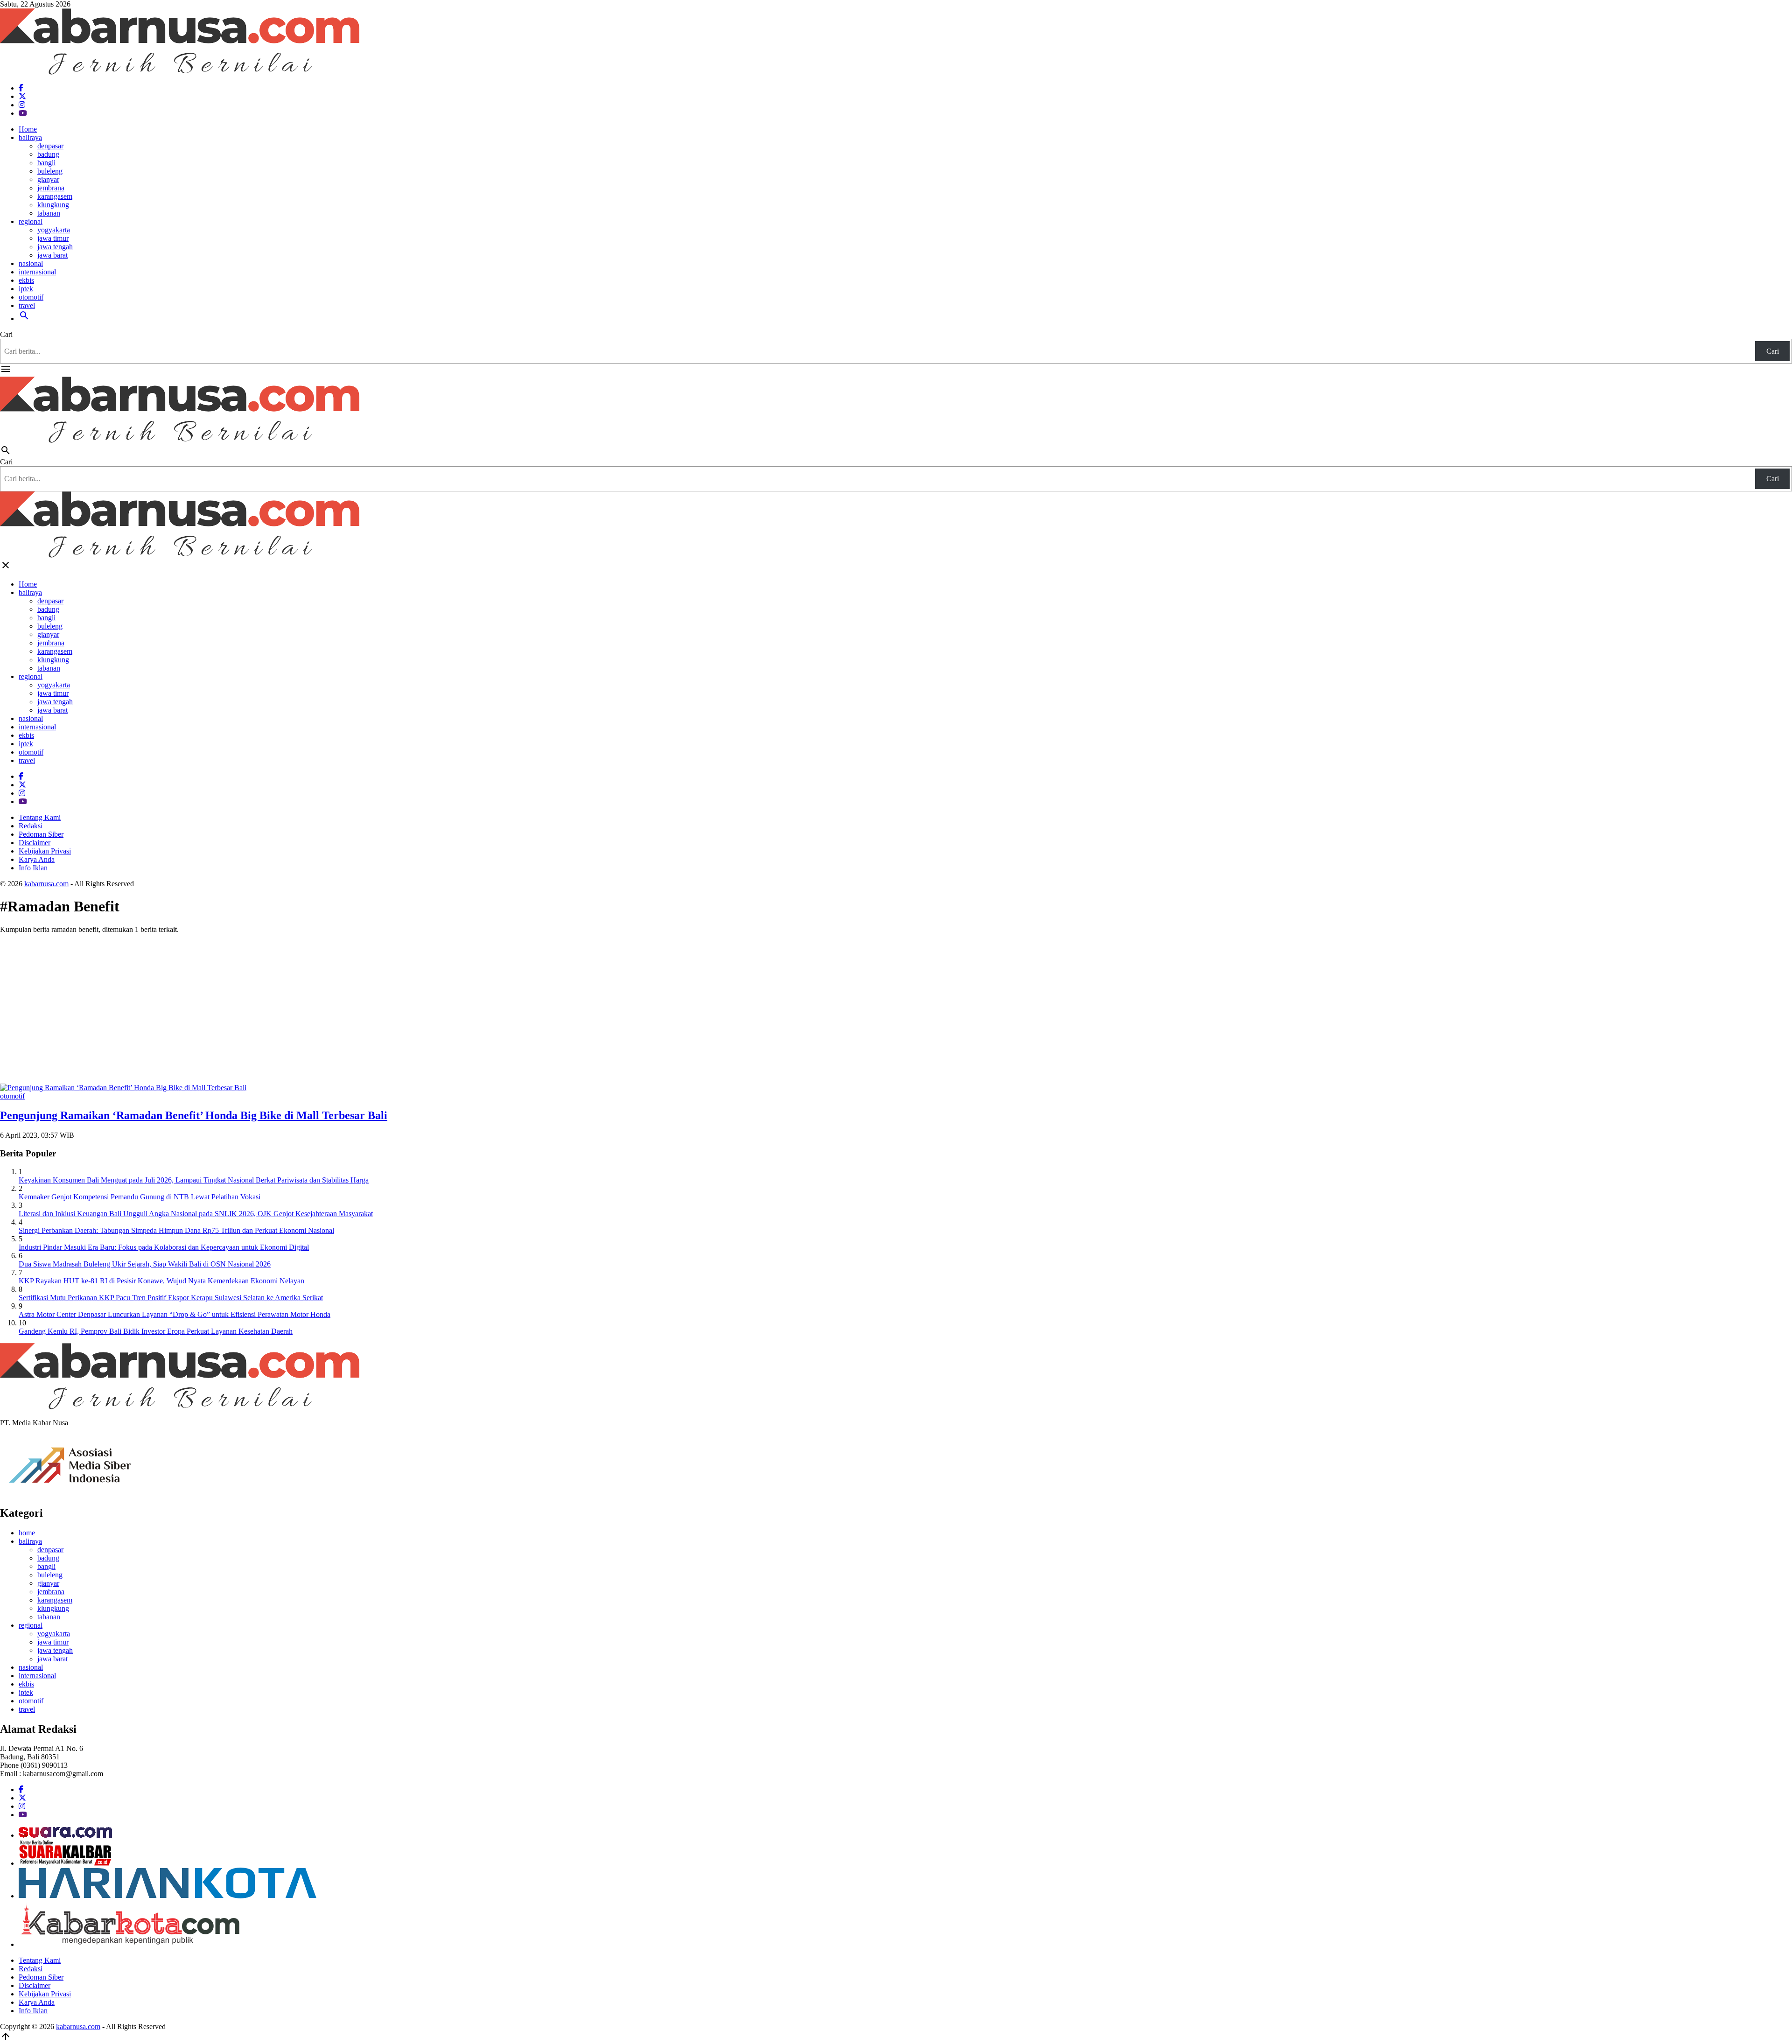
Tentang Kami (40, 817)
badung (48, 154)
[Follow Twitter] (22, 96)
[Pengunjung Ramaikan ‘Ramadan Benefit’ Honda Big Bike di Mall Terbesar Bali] (123, 1088)
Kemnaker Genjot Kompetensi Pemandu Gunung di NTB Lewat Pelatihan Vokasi (140, 1197)
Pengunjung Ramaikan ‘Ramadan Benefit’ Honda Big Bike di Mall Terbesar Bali (194, 1115)
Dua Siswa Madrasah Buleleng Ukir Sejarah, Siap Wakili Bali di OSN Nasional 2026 (145, 1264)
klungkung (53, 205)
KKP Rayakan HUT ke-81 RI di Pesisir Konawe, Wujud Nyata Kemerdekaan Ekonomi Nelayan (161, 1281)
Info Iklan (33, 868)
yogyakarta (54, 230)
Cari (6, 334)
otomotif (31, 297)
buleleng (50, 171)
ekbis (26, 280)
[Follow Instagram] (22, 105)
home (27, 1533)
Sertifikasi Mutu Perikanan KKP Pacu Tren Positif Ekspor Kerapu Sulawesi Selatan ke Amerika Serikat (171, 1298)
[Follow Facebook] (21, 88)
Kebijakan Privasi (45, 851)
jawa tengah (55, 247)
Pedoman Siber (41, 834)
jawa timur (53, 238)
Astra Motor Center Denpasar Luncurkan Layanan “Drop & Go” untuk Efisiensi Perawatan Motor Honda (175, 1314)
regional (31, 221)
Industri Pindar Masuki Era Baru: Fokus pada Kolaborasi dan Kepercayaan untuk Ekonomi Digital (164, 1247)
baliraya (30, 137)
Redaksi (31, 826)
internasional (37, 272)
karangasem (55, 196)
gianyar (48, 179)
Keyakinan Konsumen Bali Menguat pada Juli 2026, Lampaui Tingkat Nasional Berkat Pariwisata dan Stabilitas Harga (194, 1180)
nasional (31, 263)
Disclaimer (35, 843)
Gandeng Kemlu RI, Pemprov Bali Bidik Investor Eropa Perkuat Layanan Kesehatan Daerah (156, 1331)
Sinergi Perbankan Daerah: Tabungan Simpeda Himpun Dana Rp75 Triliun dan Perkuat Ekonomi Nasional (176, 1230)
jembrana (51, 188)
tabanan (49, 213)
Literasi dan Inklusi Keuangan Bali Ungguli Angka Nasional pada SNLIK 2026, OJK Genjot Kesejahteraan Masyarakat (196, 1214)
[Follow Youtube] (23, 113)
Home (28, 129)
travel (27, 305)
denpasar (50, 146)
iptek (26, 289)
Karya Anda (37, 859)
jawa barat (52, 255)
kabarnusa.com (46, 884)
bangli (46, 163)
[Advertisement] (896, 1007)
